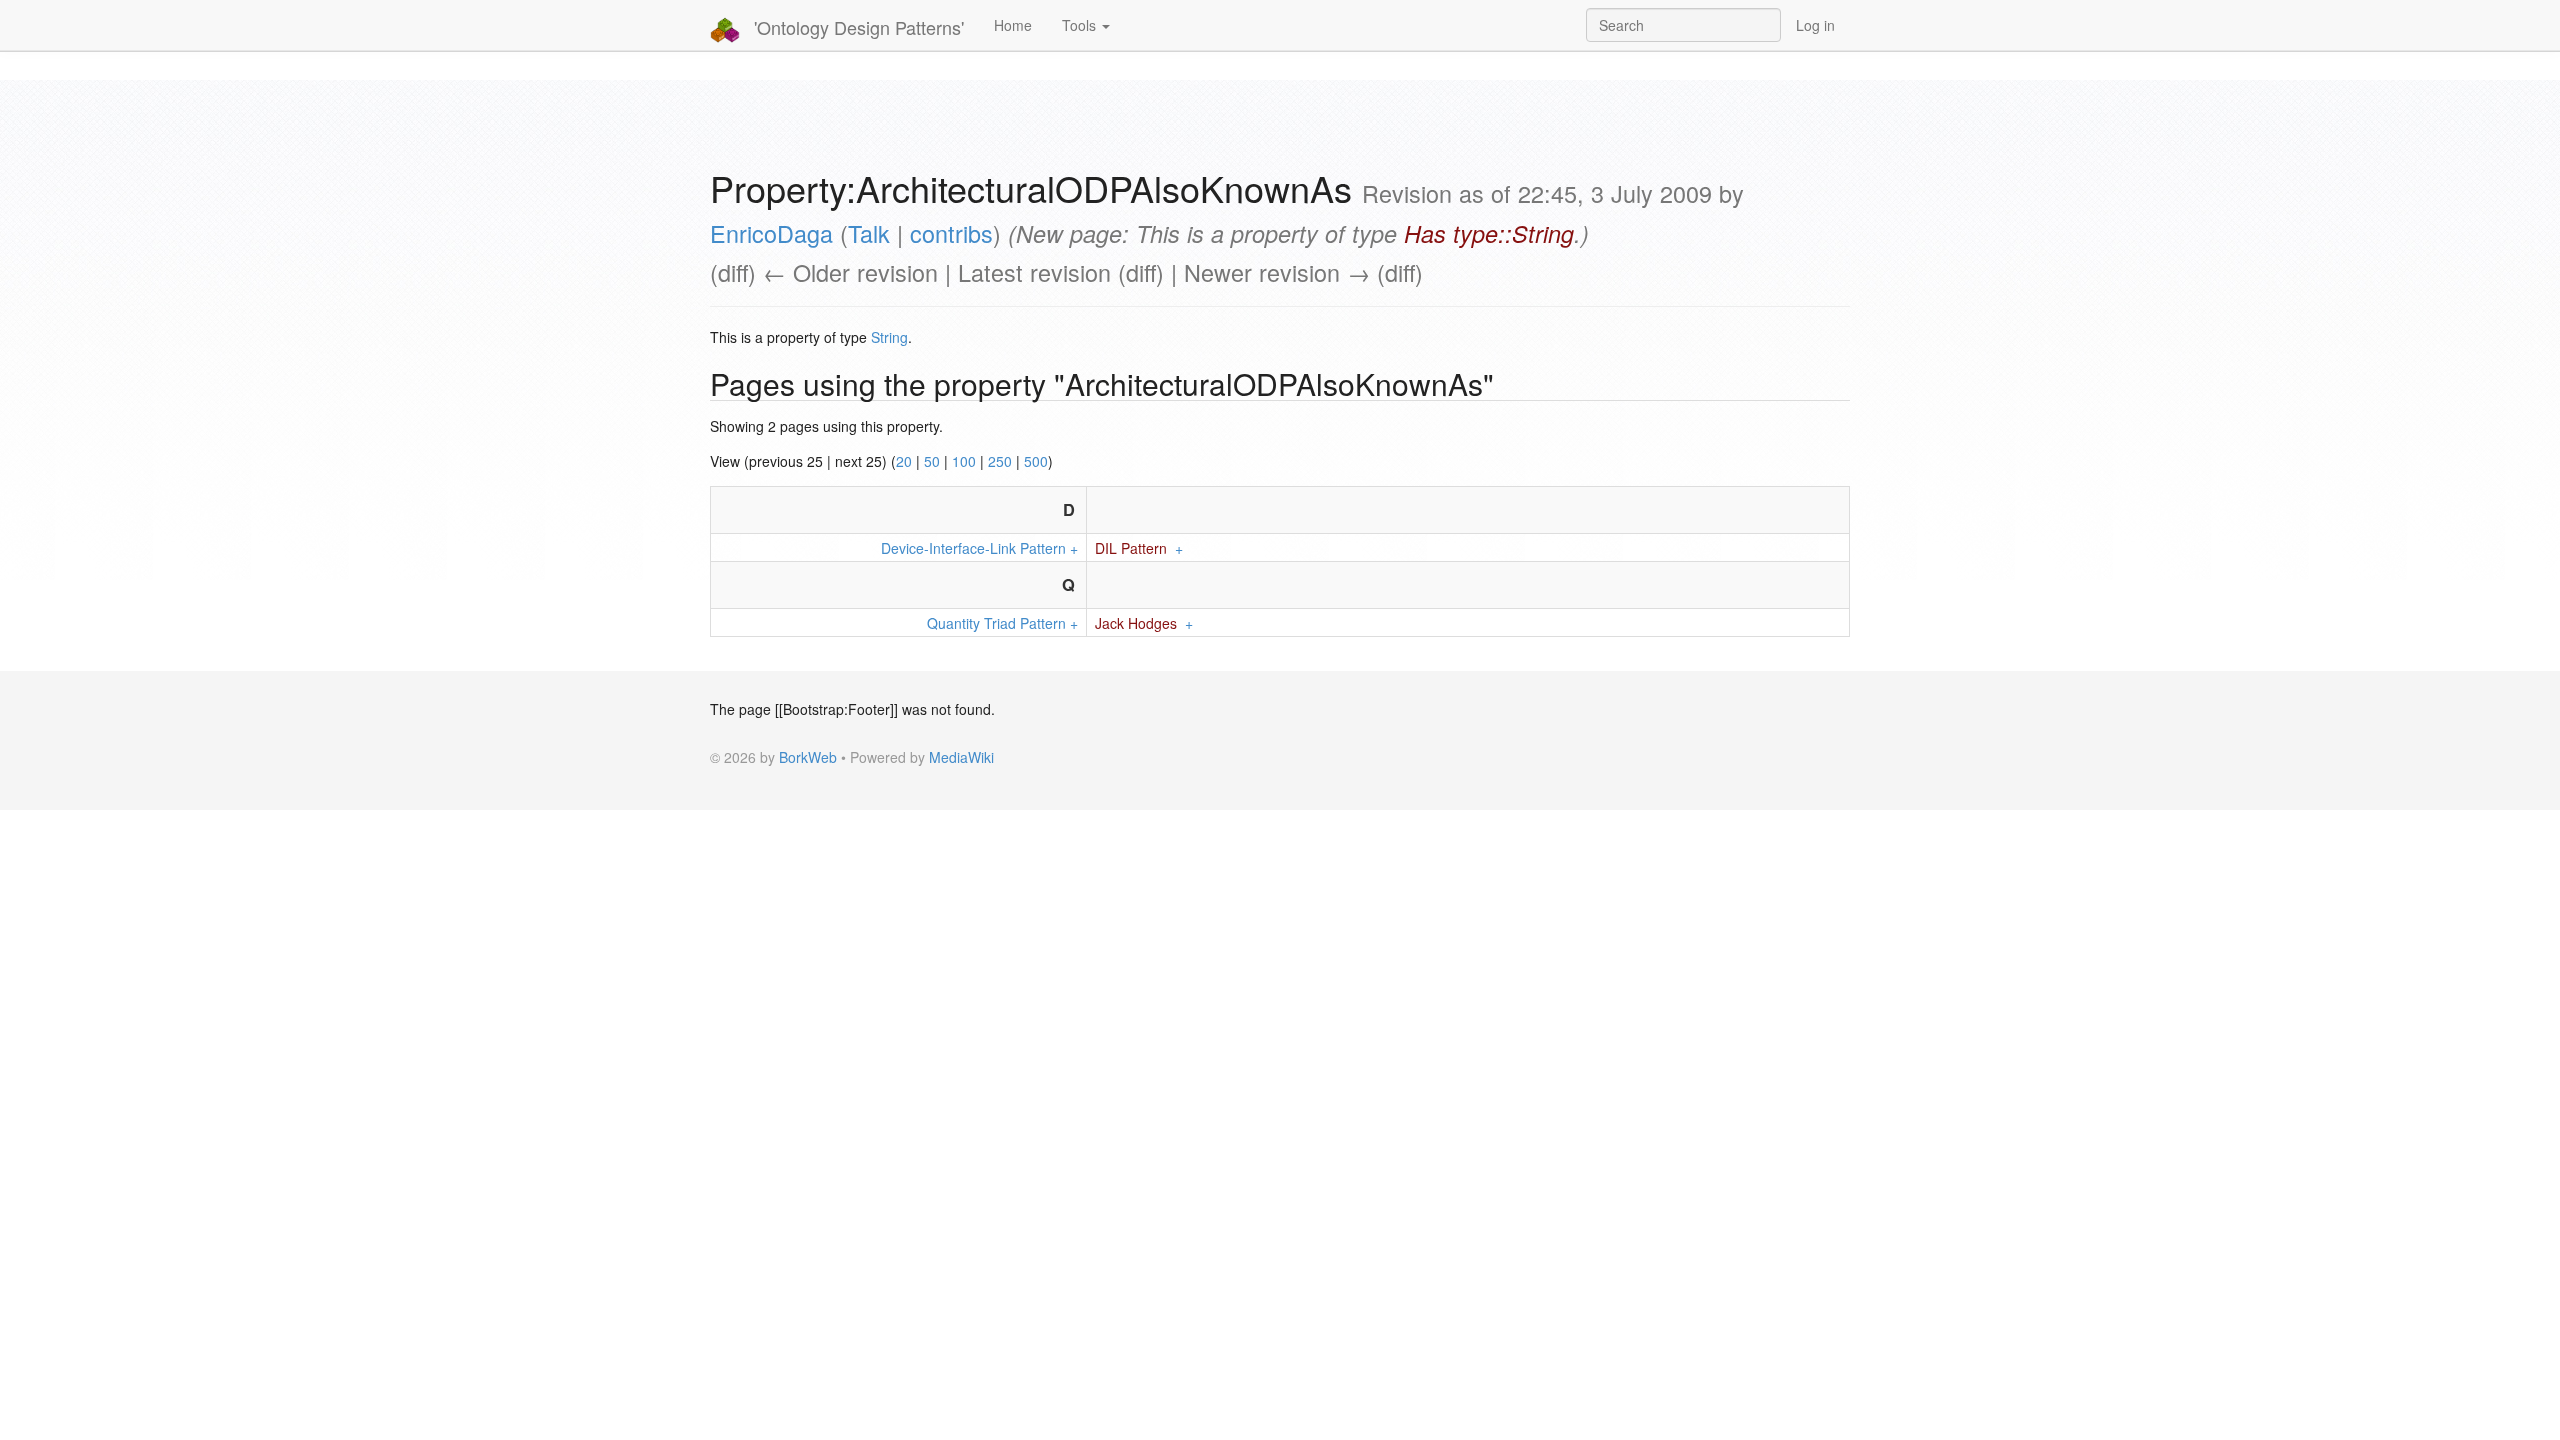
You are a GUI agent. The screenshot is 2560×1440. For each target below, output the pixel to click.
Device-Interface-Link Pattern (973, 548)
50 (932, 461)
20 (904, 461)
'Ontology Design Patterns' (856, 27)
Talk (869, 233)
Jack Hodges (1136, 623)
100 (964, 461)
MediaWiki (961, 757)
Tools (1081, 25)
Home (1013, 25)
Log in (1815, 25)
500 (1036, 461)
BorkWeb (808, 757)
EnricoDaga (771, 233)
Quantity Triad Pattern (996, 623)
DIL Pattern (1131, 548)
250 (1000, 461)
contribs (951, 233)
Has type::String (1489, 233)
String (889, 337)
